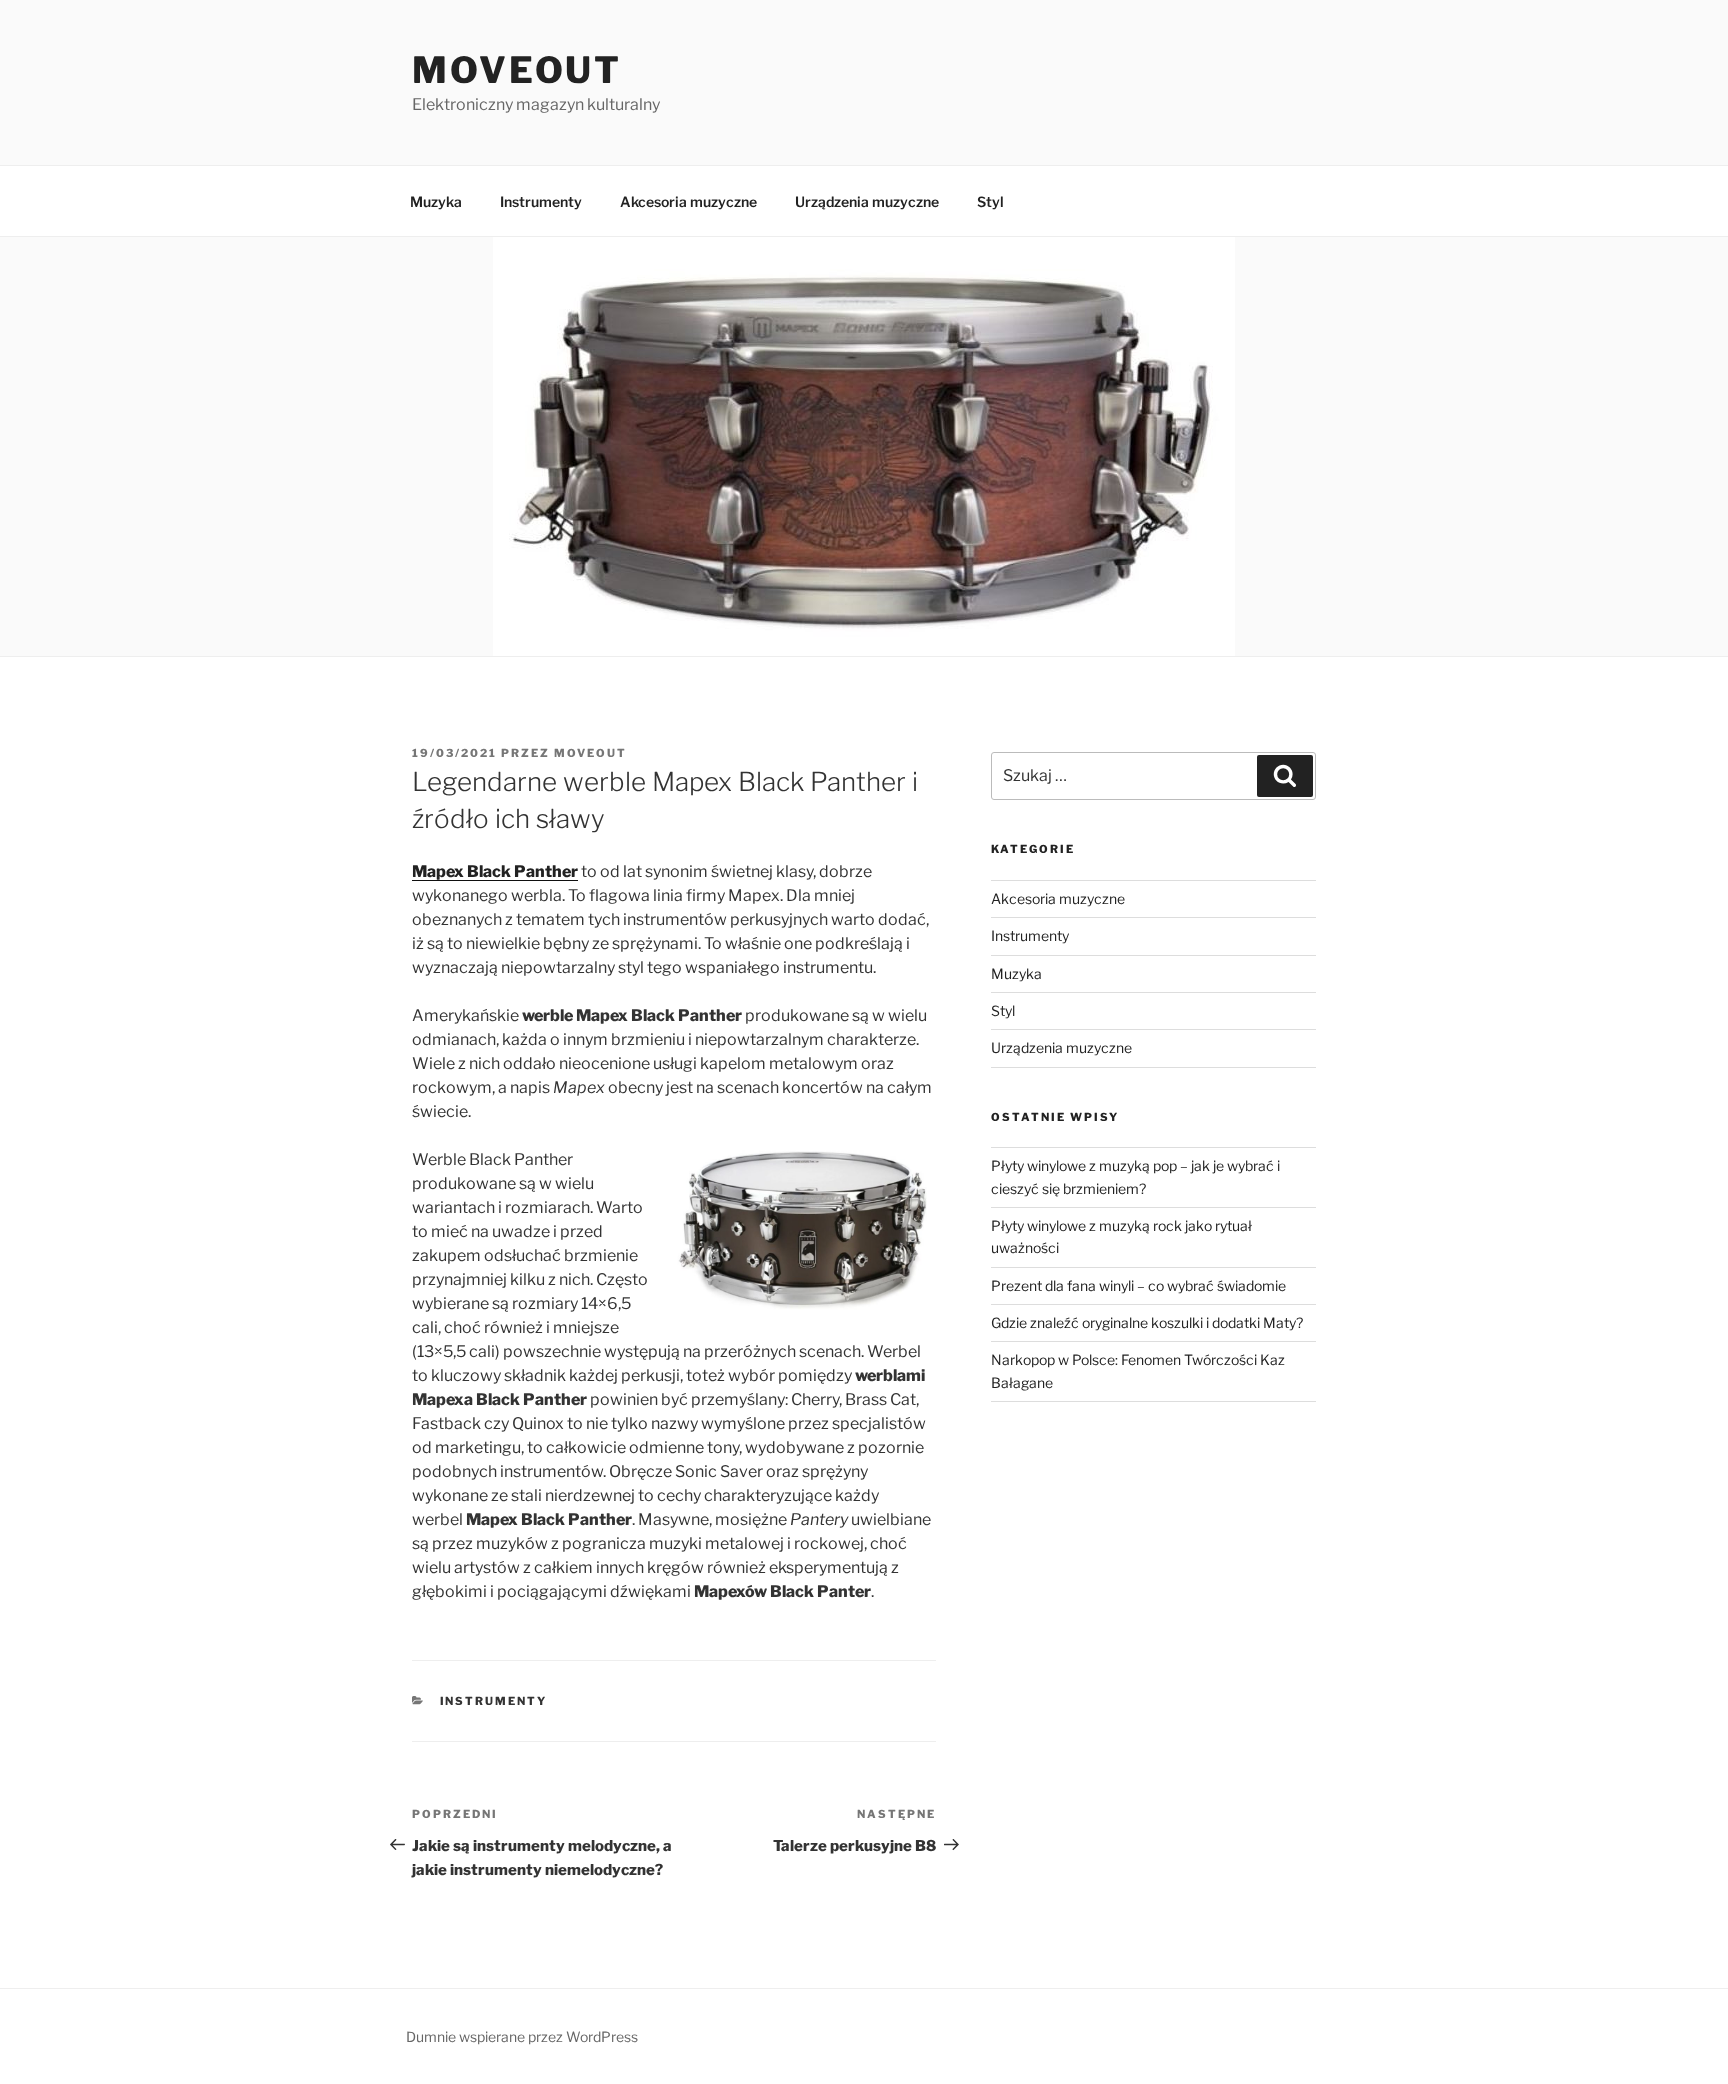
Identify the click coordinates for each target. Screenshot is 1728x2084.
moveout (590, 753)
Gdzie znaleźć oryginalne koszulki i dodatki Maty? (1147, 1322)
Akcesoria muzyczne (688, 201)
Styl (990, 201)
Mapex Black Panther (495, 871)
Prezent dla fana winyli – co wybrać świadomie (1138, 1285)
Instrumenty (541, 201)
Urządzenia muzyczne (867, 201)
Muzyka (436, 201)
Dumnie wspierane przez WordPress (522, 2036)
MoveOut (517, 70)
